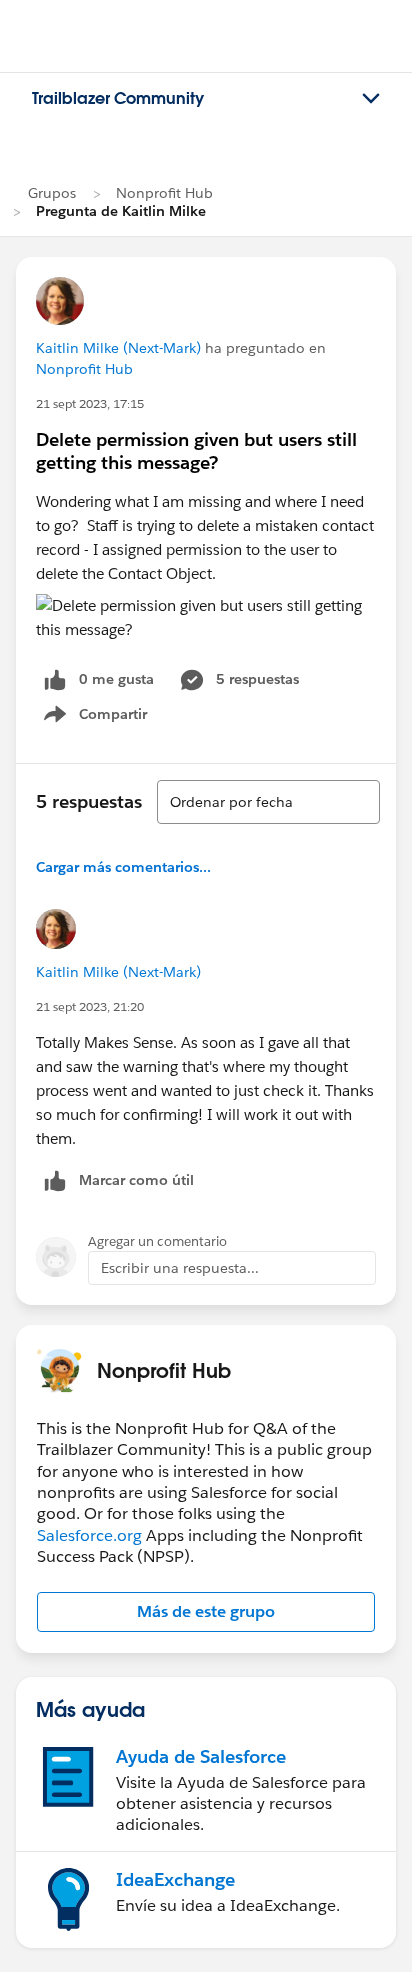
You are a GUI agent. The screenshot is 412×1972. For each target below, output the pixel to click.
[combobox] (268, 802)
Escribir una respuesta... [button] (180, 1268)
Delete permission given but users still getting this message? (196, 451)
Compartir (107, 718)
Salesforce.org (89, 1535)
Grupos (52, 193)
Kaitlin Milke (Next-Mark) (118, 348)
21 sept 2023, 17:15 (90, 403)
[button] (206, 1612)
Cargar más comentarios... (123, 867)
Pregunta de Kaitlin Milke (121, 211)
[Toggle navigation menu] (371, 99)
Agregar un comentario (157, 1241)
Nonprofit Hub (164, 193)
